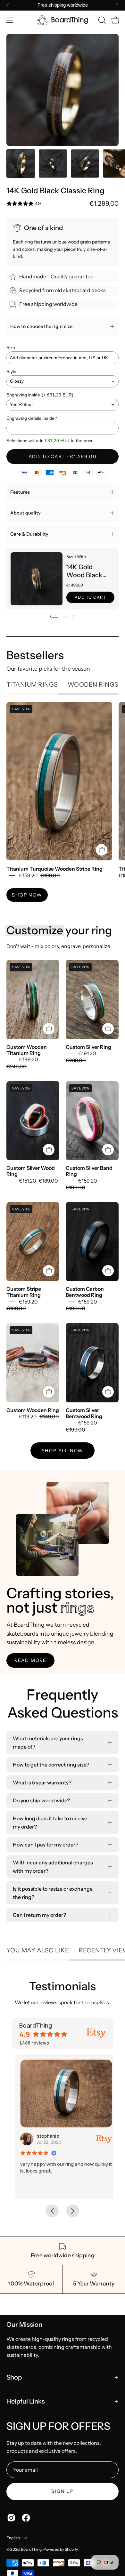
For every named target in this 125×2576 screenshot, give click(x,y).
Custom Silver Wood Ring (31, 1171)
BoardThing (31, 2549)
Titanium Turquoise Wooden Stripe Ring (54, 869)
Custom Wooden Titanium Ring (27, 1050)
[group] (63, 5)
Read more (30, 1660)
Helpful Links (26, 2401)
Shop (14, 2377)
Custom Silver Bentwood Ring (84, 1413)
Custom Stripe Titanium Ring (24, 1292)
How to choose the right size (41, 326)
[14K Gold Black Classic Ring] (21, 163)
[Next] (117, 5)
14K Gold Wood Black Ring (84, 571)
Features (20, 492)
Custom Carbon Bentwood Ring (85, 1292)
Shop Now (27, 895)
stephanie (45, 2136)
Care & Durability (29, 534)
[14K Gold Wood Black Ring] (37, 579)
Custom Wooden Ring (33, 1410)
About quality (25, 513)
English (13, 2538)
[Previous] (8, 5)
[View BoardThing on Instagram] (11, 2518)
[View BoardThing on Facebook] (26, 2518)
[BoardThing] (63, 20)
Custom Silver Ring (88, 1047)
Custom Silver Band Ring (89, 1171)
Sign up (63, 2491)
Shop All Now (63, 1451)
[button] (101, 20)
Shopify (71, 2549)
